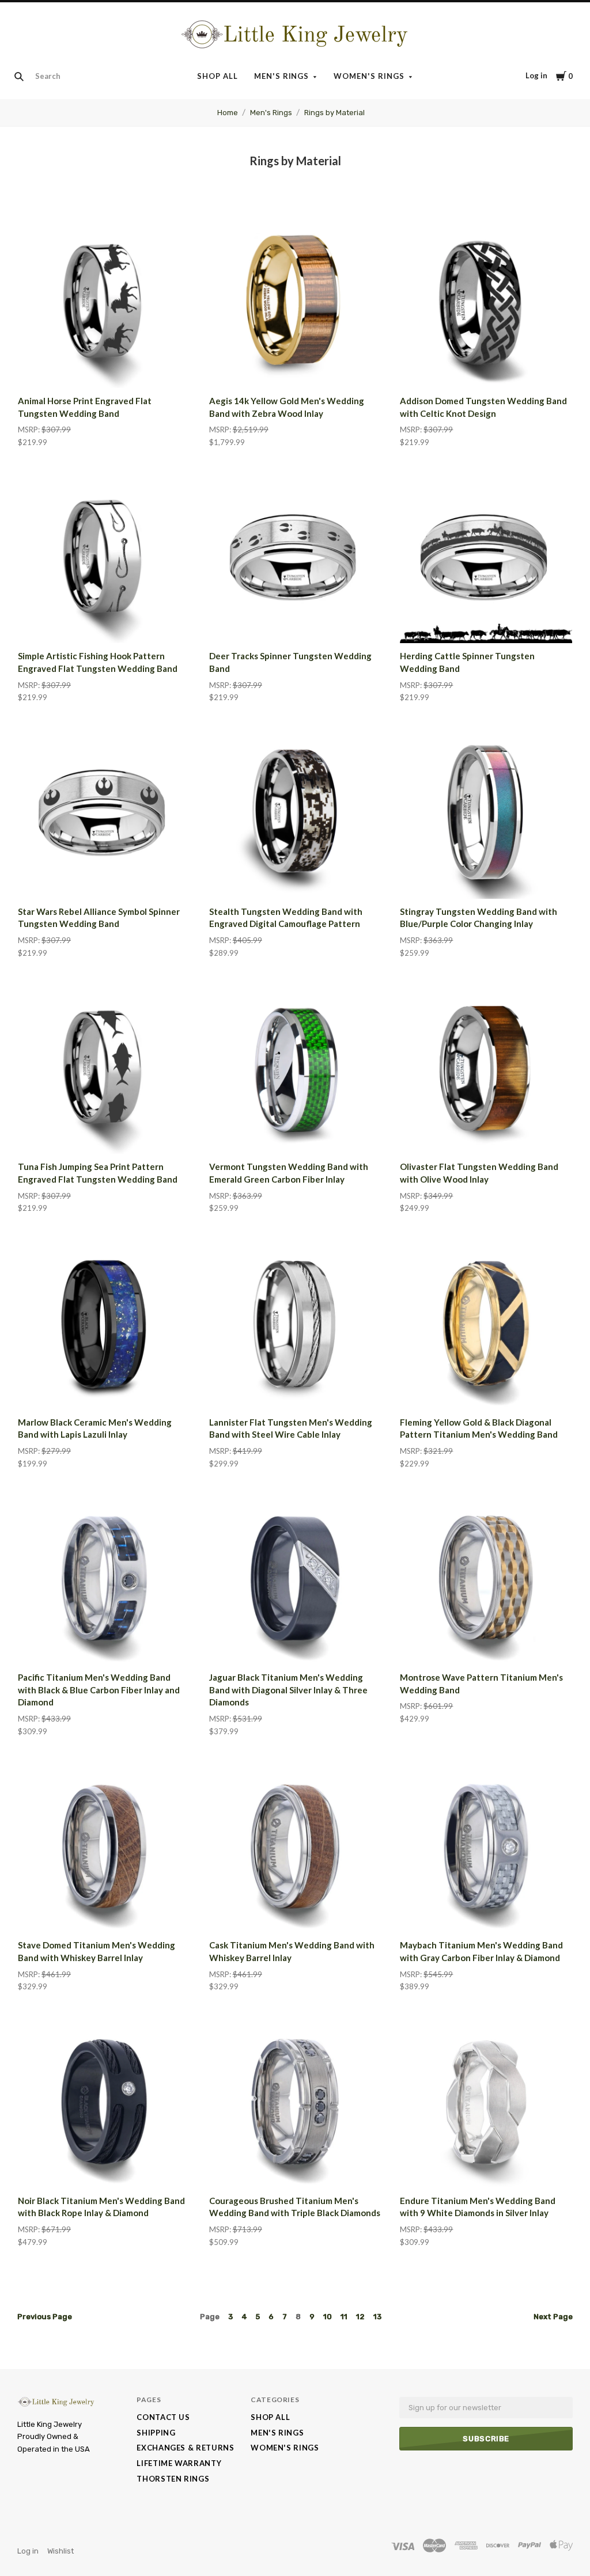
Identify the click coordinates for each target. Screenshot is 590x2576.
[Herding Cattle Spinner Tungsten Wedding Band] (486, 558)
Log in (536, 75)
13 (377, 2317)
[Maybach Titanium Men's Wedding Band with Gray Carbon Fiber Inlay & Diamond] (486, 1847)
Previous (45, 2317)
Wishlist (60, 2551)
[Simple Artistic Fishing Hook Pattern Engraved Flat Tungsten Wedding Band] (104, 558)
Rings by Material (334, 113)
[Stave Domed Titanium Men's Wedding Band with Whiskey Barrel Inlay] (104, 1847)
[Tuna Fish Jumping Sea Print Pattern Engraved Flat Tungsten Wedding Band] (104, 1068)
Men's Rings (282, 76)
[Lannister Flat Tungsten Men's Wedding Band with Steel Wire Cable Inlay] (295, 1323)
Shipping (156, 2433)
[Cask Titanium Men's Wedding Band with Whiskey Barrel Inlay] (295, 1847)
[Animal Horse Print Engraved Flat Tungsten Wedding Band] (104, 302)
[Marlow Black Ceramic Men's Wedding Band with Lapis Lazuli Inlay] (104, 1323)
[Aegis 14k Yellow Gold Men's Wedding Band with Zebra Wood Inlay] (295, 302)
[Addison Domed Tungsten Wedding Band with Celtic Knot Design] (486, 302)
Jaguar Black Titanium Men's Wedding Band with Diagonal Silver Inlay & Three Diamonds (288, 1690)
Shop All (218, 76)
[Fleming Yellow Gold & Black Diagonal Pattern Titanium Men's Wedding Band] (486, 1323)
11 (344, 2317)
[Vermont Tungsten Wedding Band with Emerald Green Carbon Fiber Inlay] (295, 1068)
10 (328, 2317)
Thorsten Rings (173, 2479)
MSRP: (30, 430)
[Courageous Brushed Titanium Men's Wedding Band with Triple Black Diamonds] (295, 2102)
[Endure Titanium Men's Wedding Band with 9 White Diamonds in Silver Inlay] (486, 2102)
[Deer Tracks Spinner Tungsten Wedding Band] (295, 558)
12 (360, 2317)
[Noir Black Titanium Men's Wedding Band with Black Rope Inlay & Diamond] (104, 2102)
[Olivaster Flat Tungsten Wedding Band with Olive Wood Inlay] (486, 1068)
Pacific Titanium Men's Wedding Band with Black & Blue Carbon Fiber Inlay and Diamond (99, 1690)
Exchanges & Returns (185, 2448)
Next (553, 2317)
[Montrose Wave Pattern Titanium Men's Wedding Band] (486, 1578)
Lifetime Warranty (179, 2463)
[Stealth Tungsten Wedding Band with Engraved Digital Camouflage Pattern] (295, 813)
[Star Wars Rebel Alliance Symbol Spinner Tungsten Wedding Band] (104, 813)
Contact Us (163, 2417)
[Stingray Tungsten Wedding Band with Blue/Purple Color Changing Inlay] (486, 813)
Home (228, 113)
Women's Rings (369, 76)
